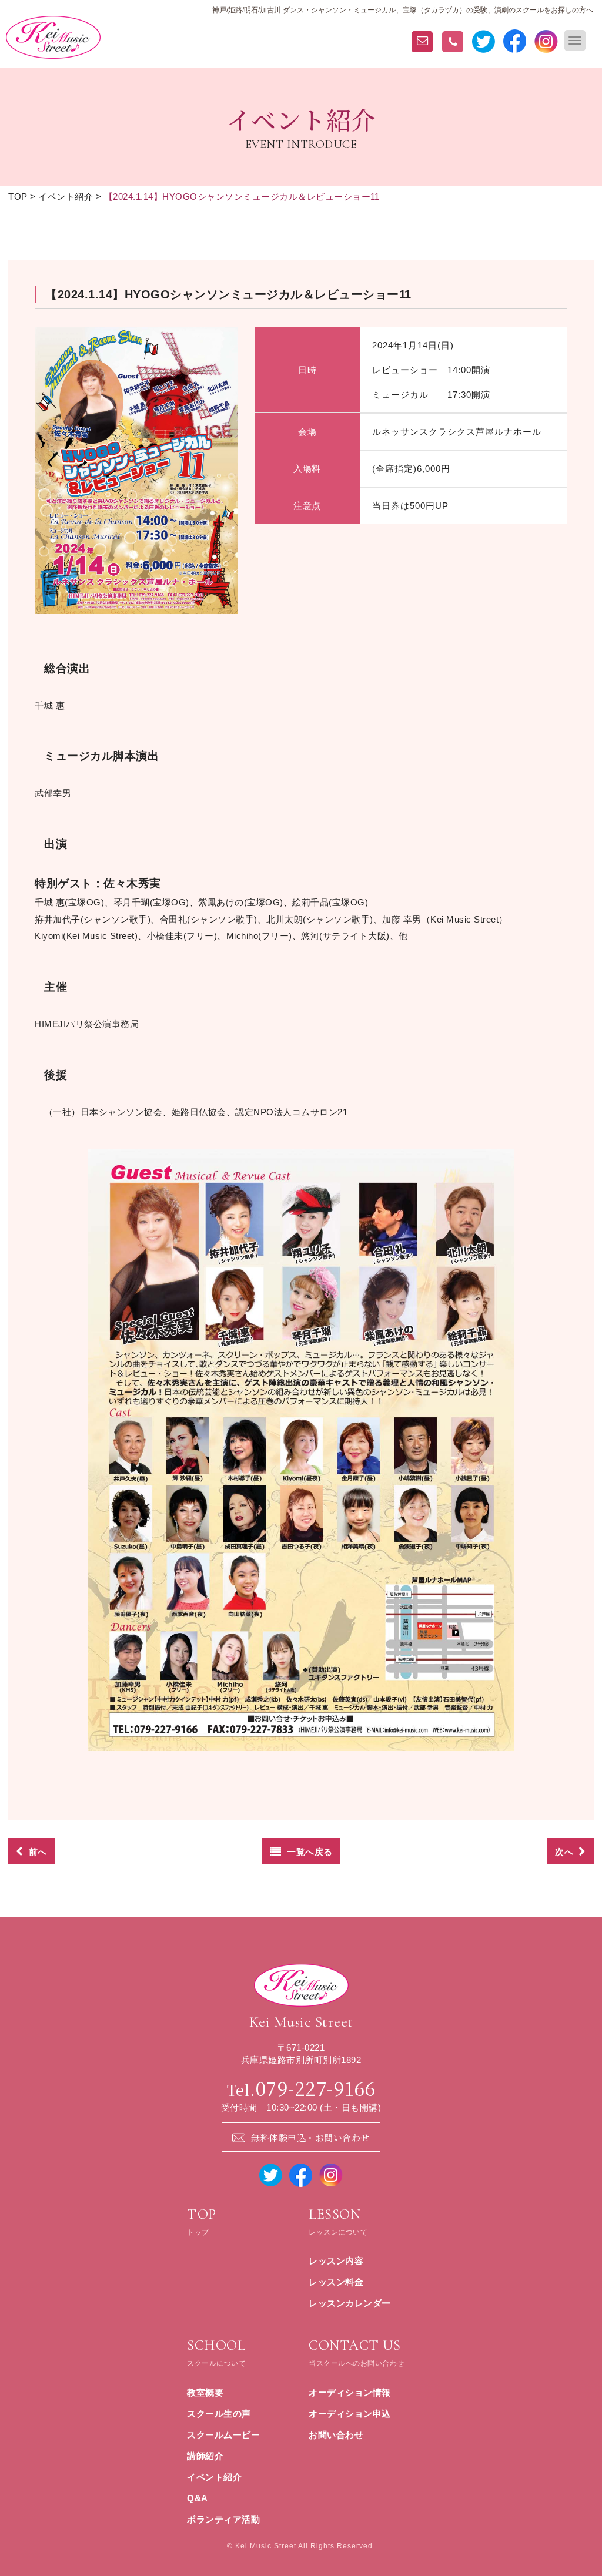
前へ (38, 1852)
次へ (564, 1852)
